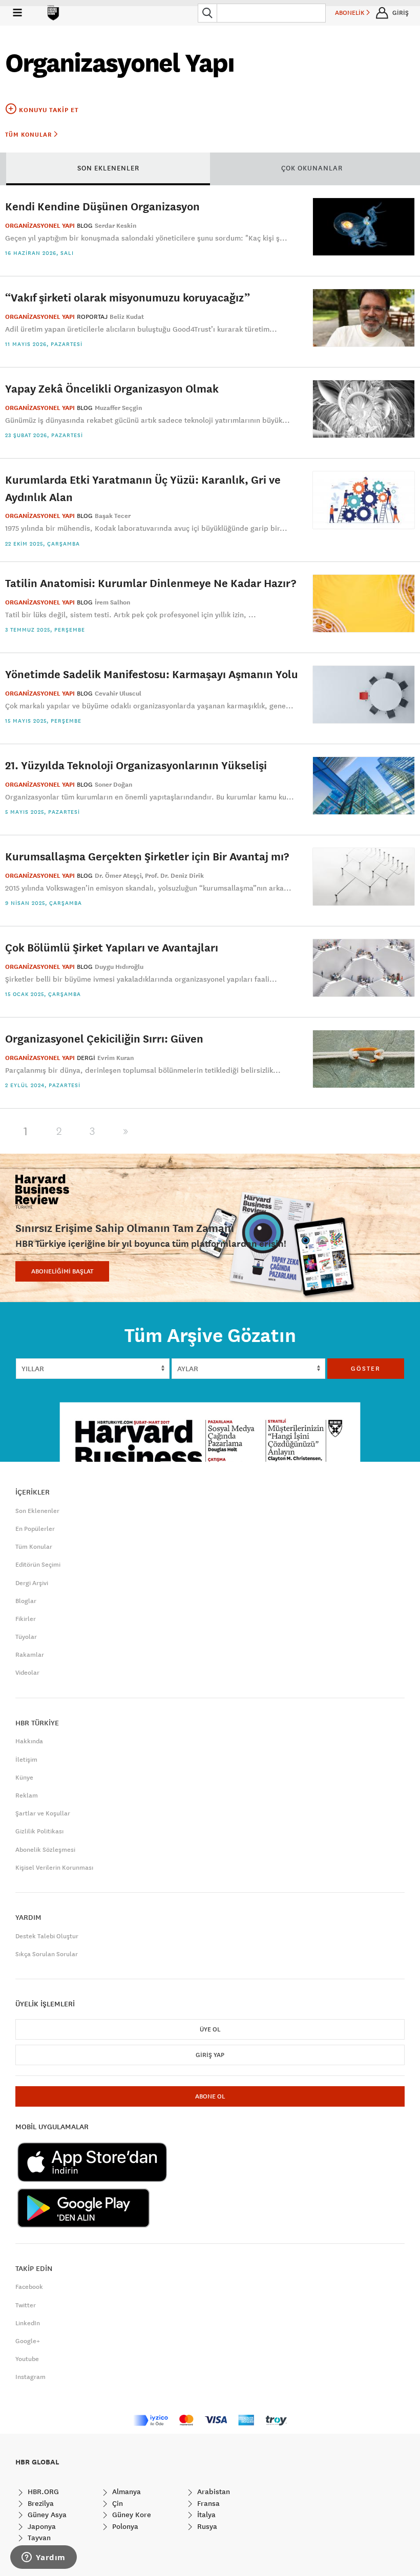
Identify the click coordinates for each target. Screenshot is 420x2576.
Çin (117, 2503)
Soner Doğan (113, 785)
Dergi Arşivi (32, 1583)
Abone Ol (210, 2096)
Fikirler (26, 1619)
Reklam (27, 1795)
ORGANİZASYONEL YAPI (40, 226)
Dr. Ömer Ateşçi (118, 876)
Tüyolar (26, 1637)
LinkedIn (28, 2323)
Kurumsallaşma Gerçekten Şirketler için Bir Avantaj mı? (147, 856)
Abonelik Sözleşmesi (45, 1850)
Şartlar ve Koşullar (43, 1813)
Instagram (30, 2377)
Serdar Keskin (115, 226)
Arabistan (213, 2492)
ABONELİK (351, 13)
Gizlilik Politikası (39, 1831)
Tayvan (38, 2538)
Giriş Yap (210, 2055)
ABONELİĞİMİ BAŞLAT (62, 1271)
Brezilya (40, 2503)
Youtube (27, 2359)
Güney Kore (131, 2515)
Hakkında (29, 1741)
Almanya (125, 2492)
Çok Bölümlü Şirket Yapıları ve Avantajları (112, 947)
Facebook (29, 2287)
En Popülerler (35, 1529)
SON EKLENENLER (108, 168)
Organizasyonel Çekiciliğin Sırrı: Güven (104, 1038)
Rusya (206, 2526)
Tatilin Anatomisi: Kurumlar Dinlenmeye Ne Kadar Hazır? (151, 583)
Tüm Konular (29, 135)
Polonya (124, 2526)
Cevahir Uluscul (118, 694)
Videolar (27, 1673)
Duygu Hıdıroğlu (119, 967)
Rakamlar (30, 1655)
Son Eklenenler (37, 1511)
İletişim (26, 1760)
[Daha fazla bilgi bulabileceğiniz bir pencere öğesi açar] (44, 2558)
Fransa (207, 2503)
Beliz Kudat (127, 317)
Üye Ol (210, 2029)
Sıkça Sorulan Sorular (47, 1954)
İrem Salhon (112, 602)
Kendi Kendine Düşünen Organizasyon (102, 206)
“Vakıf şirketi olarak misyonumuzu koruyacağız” (128, 297)
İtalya (205, 2515)
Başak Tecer (113, 516)
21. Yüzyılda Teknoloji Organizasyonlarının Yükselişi (136, 765)
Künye (24, 1778)
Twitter (26, 2305)
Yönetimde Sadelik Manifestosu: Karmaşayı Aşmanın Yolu (152, 674)
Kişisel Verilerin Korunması (54, 1868)
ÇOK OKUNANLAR (312, 168)
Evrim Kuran (115, 1058)
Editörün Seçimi (38, 1565)
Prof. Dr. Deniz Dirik (174, 876)
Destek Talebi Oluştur (47, 1936)
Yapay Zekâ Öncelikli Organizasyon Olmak (112, 388)
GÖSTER (366, 1369)
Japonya (41, 2526)
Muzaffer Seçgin (118, 408)
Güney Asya (46, 2515)
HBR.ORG (42, 2492)
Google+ (28, 2341)
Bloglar (26, 1601)
